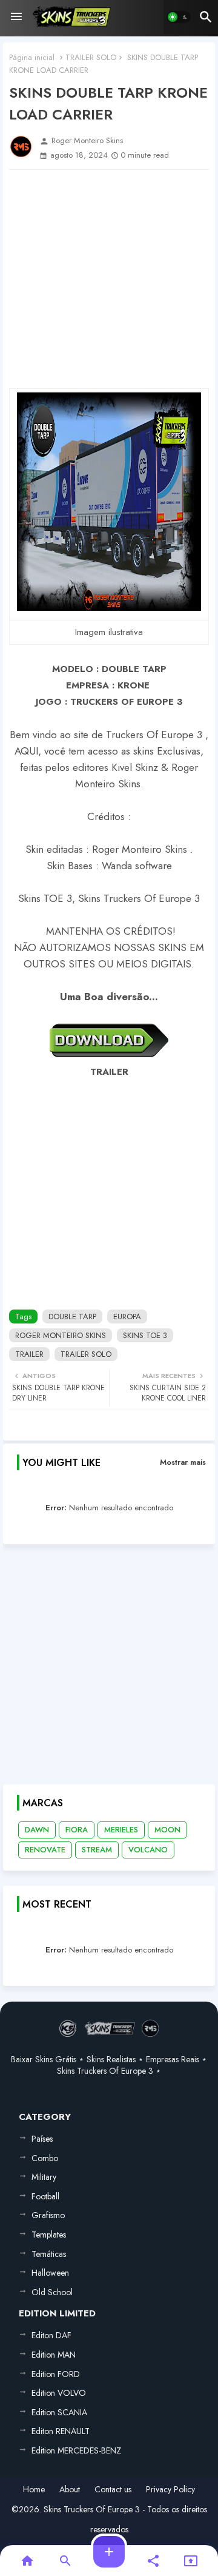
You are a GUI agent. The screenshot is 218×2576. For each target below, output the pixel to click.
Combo (45, 2158)
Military (44, 2177)
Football (45, 2196)
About (70, 2490)
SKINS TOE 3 (145, 1335)
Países (42, 2139)
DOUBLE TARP (72, 1317)
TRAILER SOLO (91, 57)
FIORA (77, 1830)
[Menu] (16, 17)
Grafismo (48, 2215)
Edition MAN (54, 2355)
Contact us (113, 2490)
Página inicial (32, 57)
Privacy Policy (170, 2490)
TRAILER (29, 1354)
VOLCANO (148, 1850)
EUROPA (127, 1317)
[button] (179, 17)
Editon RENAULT (61, 2431)
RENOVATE (45, 1850)
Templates (49, 2235)
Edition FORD (56, 2374)
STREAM (97, 1850)
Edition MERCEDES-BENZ (76, 2450)
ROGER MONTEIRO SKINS (61, 1335)
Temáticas (49, 2254)
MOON (167, 1830)
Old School (52, 2292)
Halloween (50, 2273)
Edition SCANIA (59, 2412)
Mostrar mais (183, 1462)
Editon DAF (51, 2335)
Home (34, 2490)
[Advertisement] (109, 279)
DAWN (37, 1830)
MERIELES (121, 1830)
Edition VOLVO (59, 2393)
